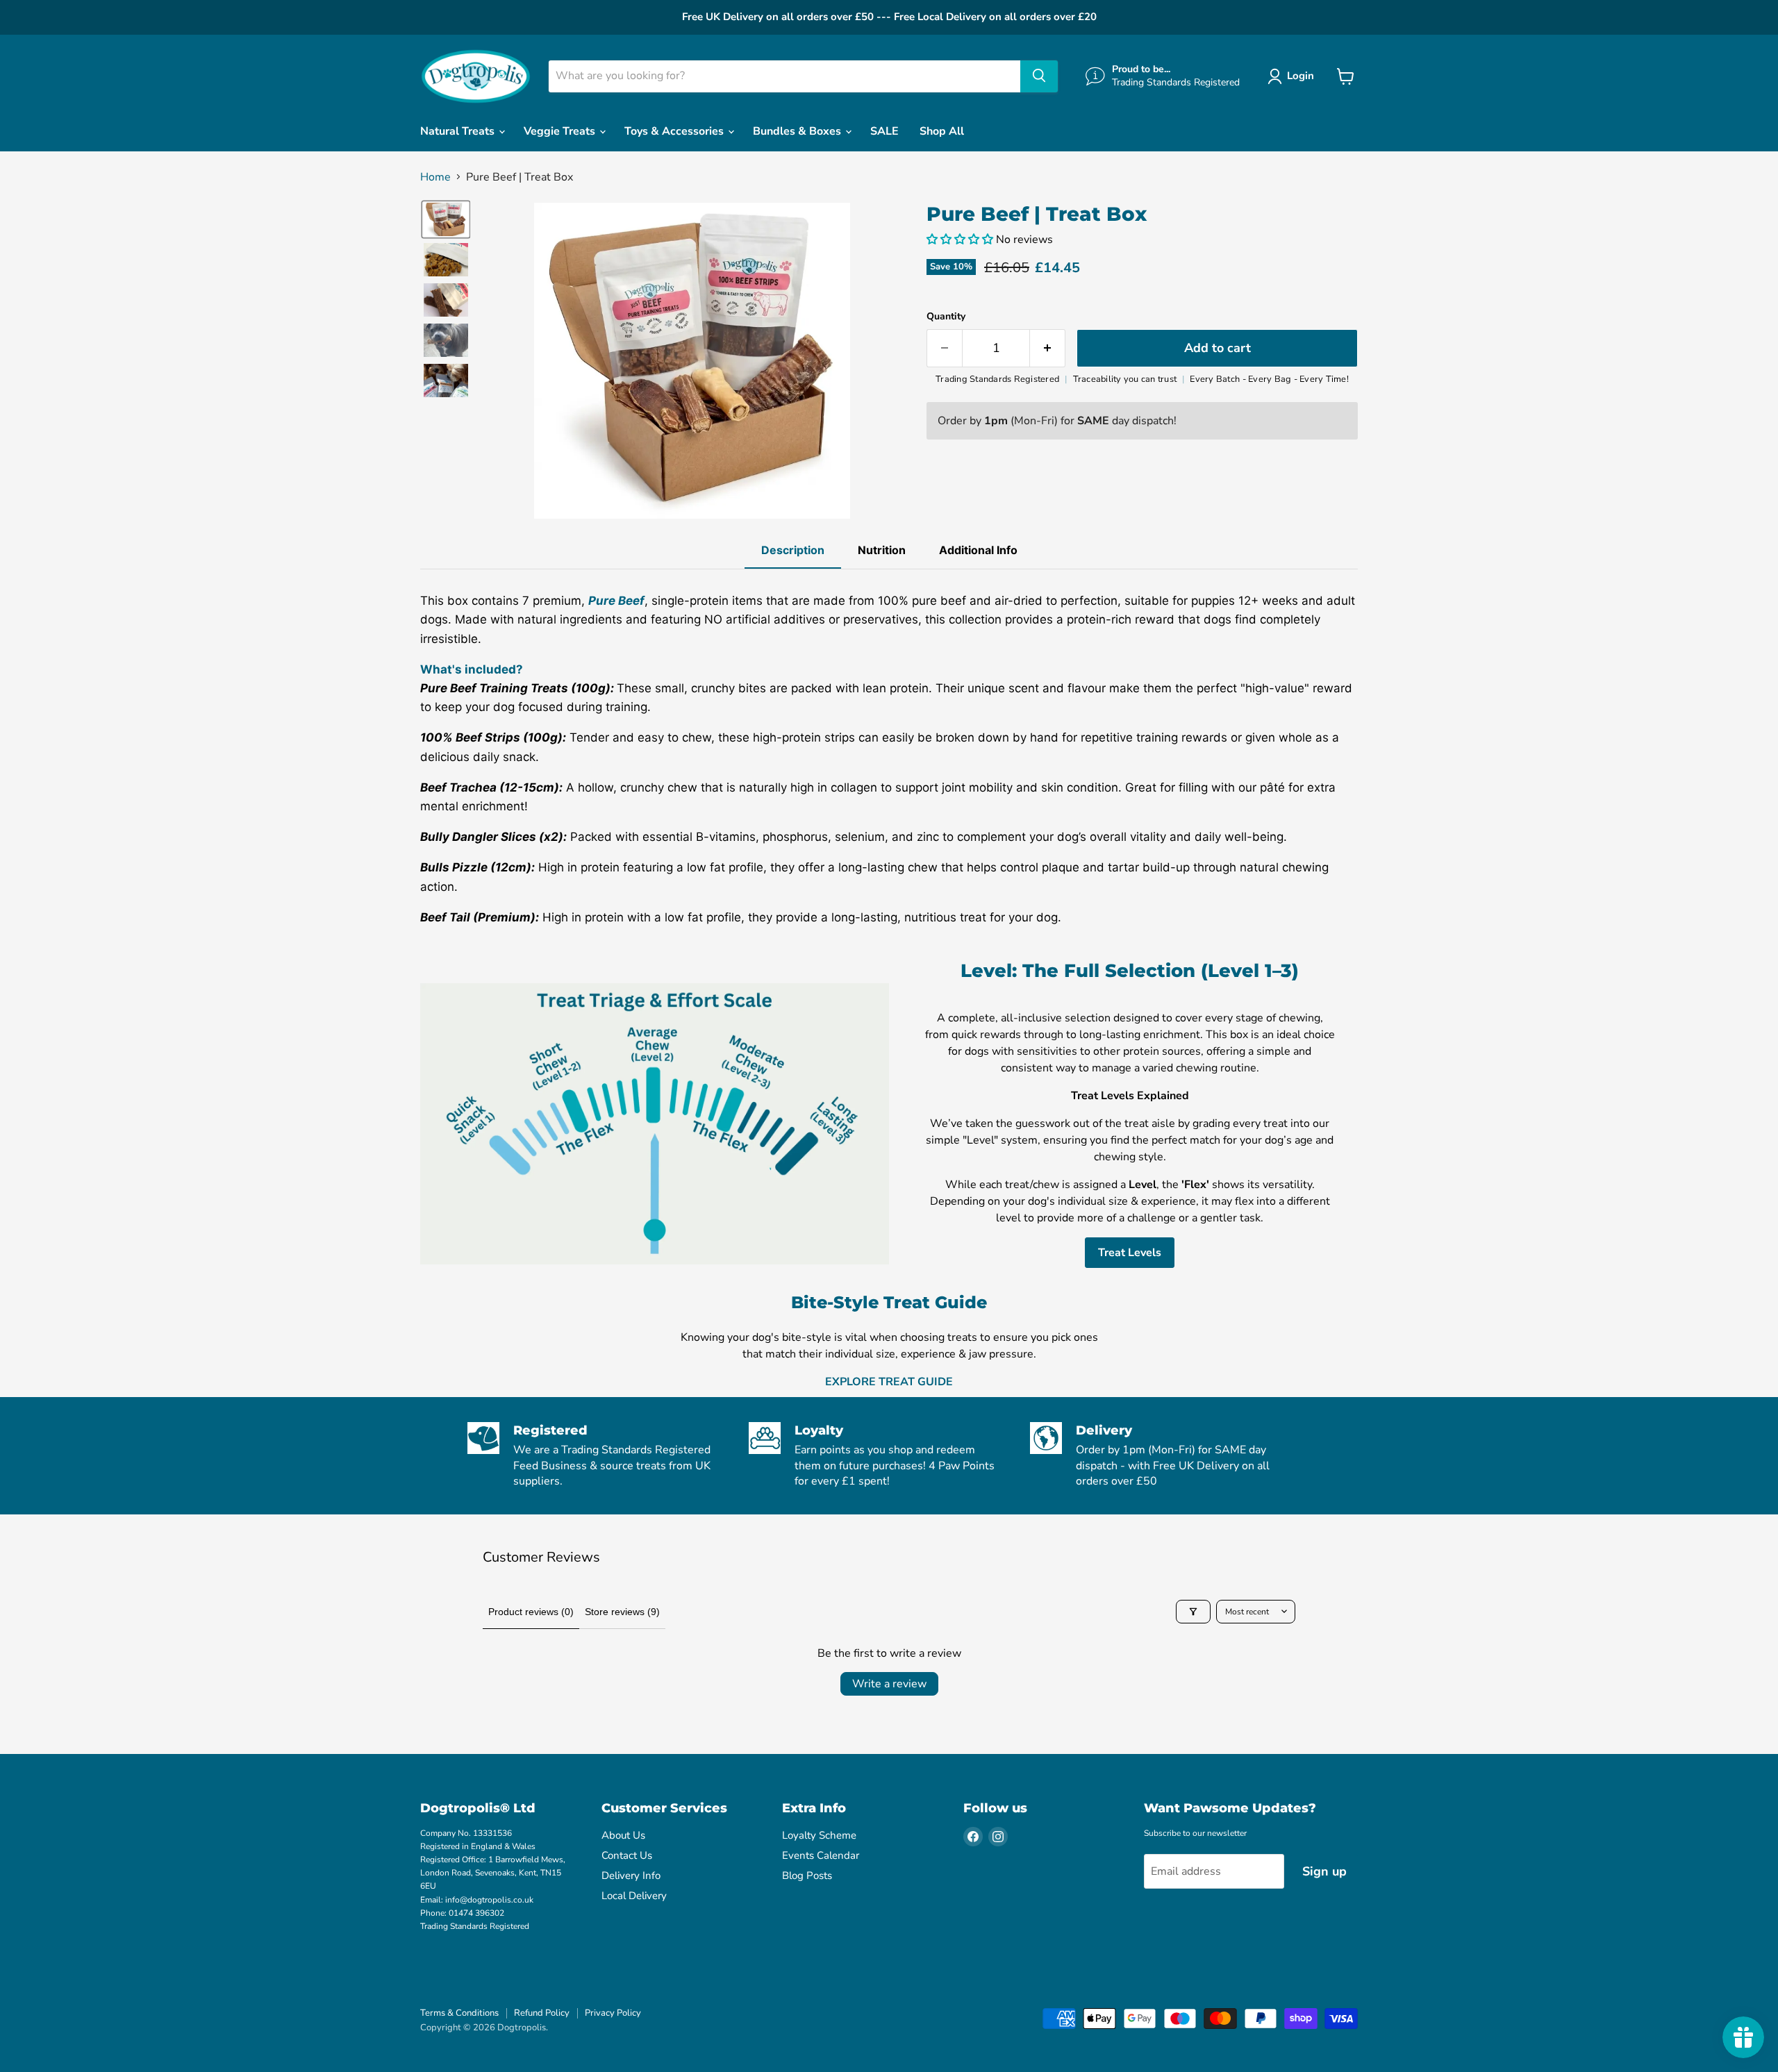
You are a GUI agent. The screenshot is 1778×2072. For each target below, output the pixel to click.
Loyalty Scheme (819, 1835)
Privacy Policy (613, 2013)
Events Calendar (821, 1855)
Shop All (942, 131)
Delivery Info (631, 1875)
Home (435, 177)
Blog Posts (807, 1875)
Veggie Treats (561, 131)
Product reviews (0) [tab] (531, 1612)
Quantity (946, 317)
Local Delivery (634, 1896)
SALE (884, 131)
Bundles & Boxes (798, 131)
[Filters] (1193, 1612)
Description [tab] (793, 550)
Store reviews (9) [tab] (622, 1612)
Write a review (889, 1684)
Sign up (1324, 1871)
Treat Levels (1130, 1253)
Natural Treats (459, 131)
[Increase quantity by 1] (1048, 348)
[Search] (1039, 76)
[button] (1294, 76)
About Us (623, 1835)
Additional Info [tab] (978, 550)
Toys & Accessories (675, 131)
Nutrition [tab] (882, 550)
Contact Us (627, 1855)
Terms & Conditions (459, 2013)
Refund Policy (542, 2013)
